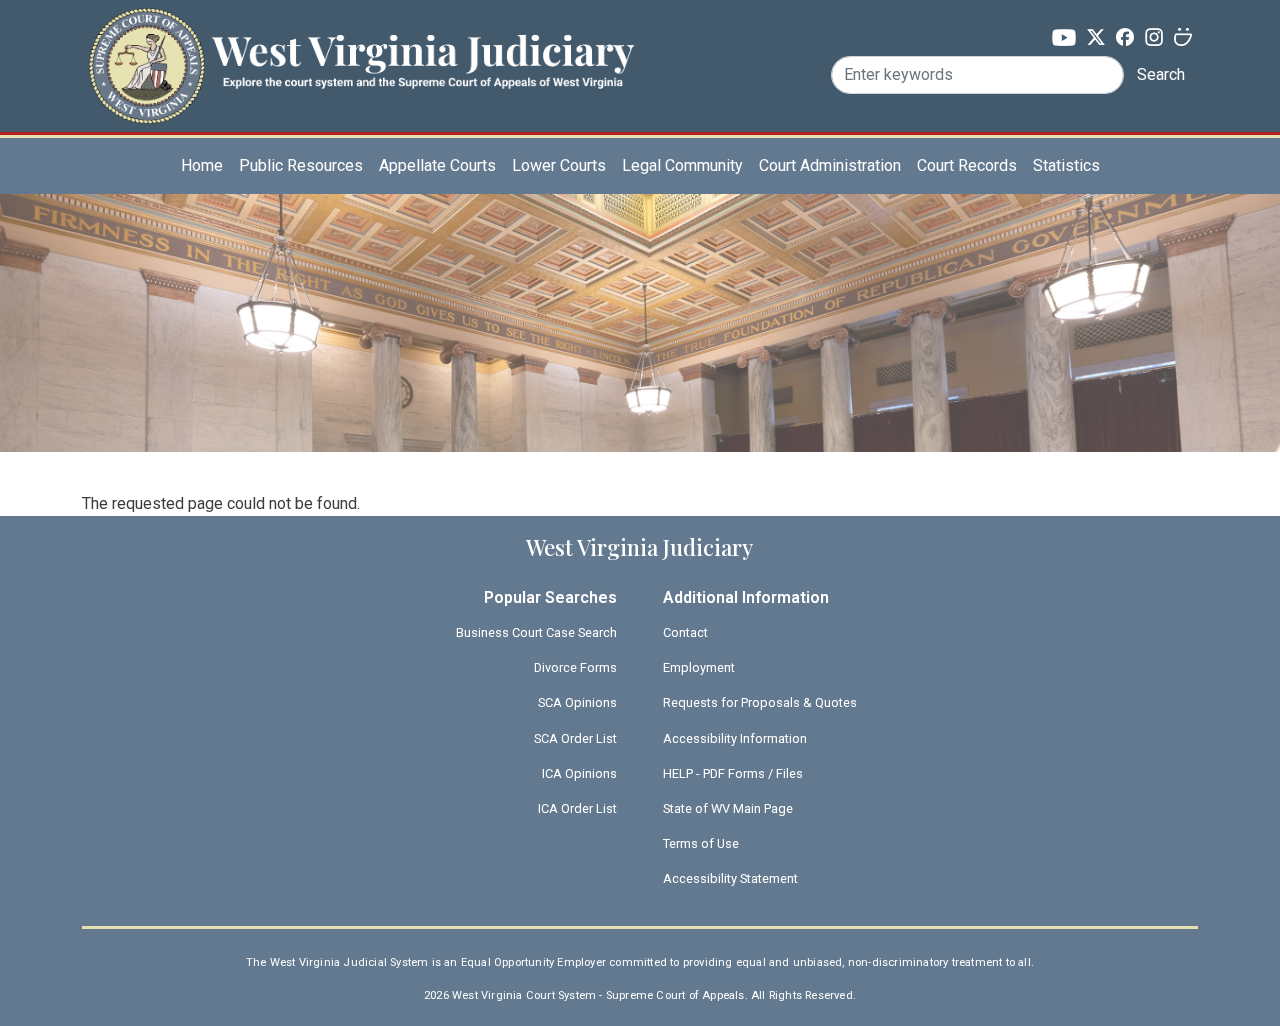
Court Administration (830, 165)
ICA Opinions (579, 773)
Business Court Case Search (536, 632)
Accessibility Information (735, 738)
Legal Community (682, 165)
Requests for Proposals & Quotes (760, 702)
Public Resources (301, 165)
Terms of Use (701, 843)
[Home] (361, 43)
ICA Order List (577, 808)
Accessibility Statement (730, 878)
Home (202, 165)
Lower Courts (559, 165)
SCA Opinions (577, 702)
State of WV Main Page (728, 808)
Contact (685, 632)
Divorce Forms (575, 667)
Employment (699, 667)
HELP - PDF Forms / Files (733, 773)
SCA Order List (575, 738)
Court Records (967, 165)
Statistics (1066, 165)
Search (1161, 74)
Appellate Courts (437, 165)
